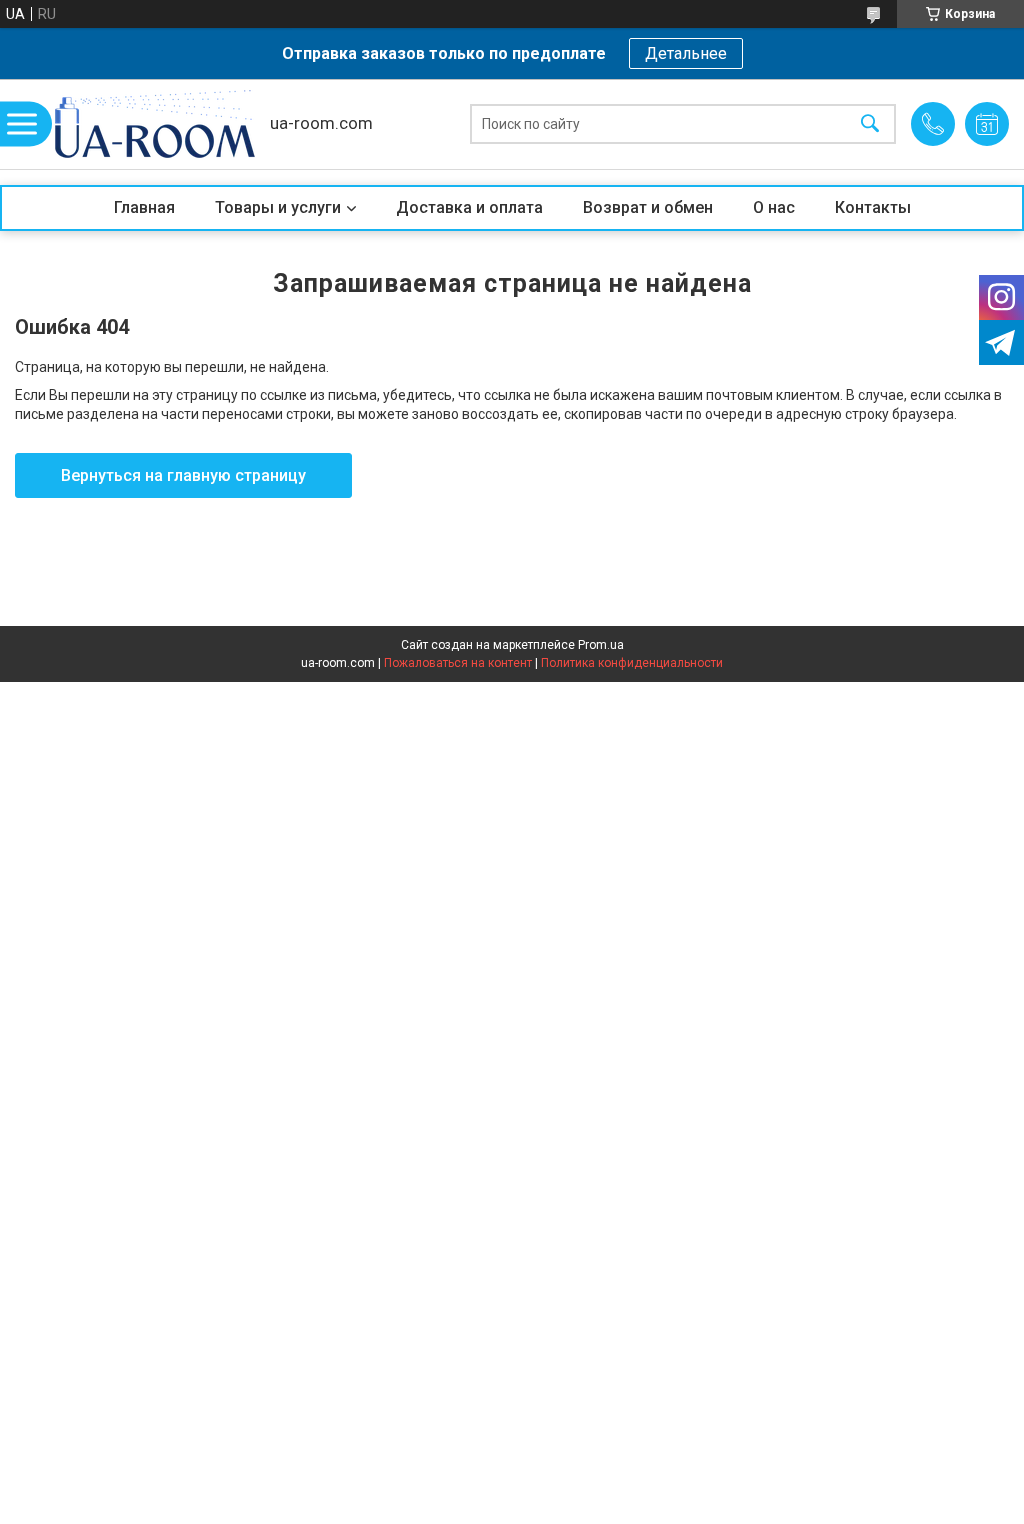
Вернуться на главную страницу (183, 475)
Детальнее (686, 53)
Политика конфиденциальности (632, 663)
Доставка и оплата (469, 207)
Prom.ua (601, 645)
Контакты (873, 207)
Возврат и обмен (648, 207)
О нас (774, 207)
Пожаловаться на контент (458, 663)
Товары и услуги (278, 207)
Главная (144, 207)
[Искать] (870, 124)
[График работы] (987, 124)
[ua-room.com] (155, 124)
